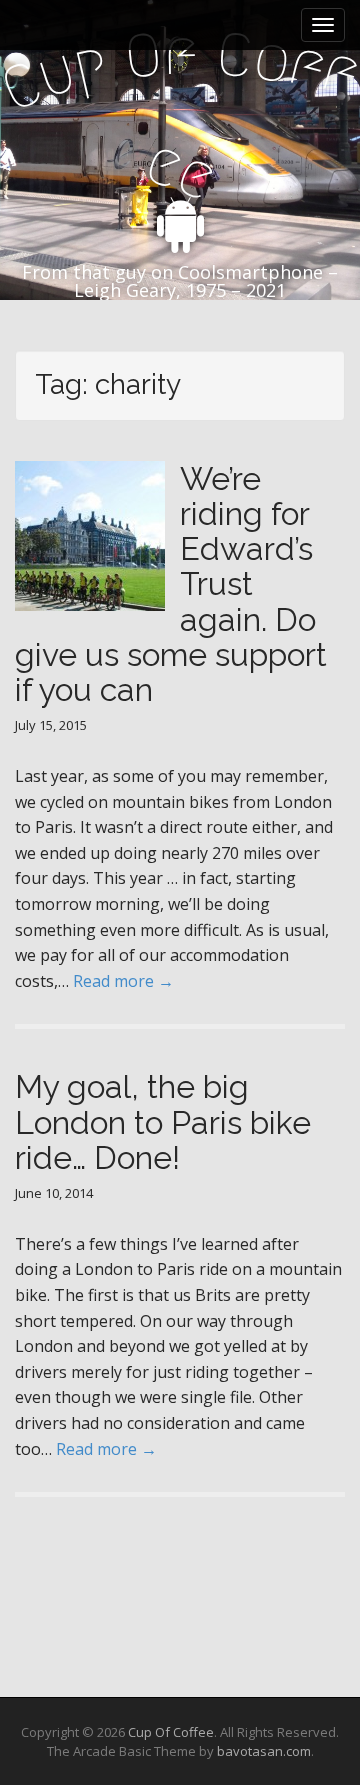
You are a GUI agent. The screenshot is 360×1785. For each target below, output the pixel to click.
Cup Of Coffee (171, 1732)
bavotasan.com (264, 1751)
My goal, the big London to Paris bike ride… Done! (163, 1121)
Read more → (123, 981)
